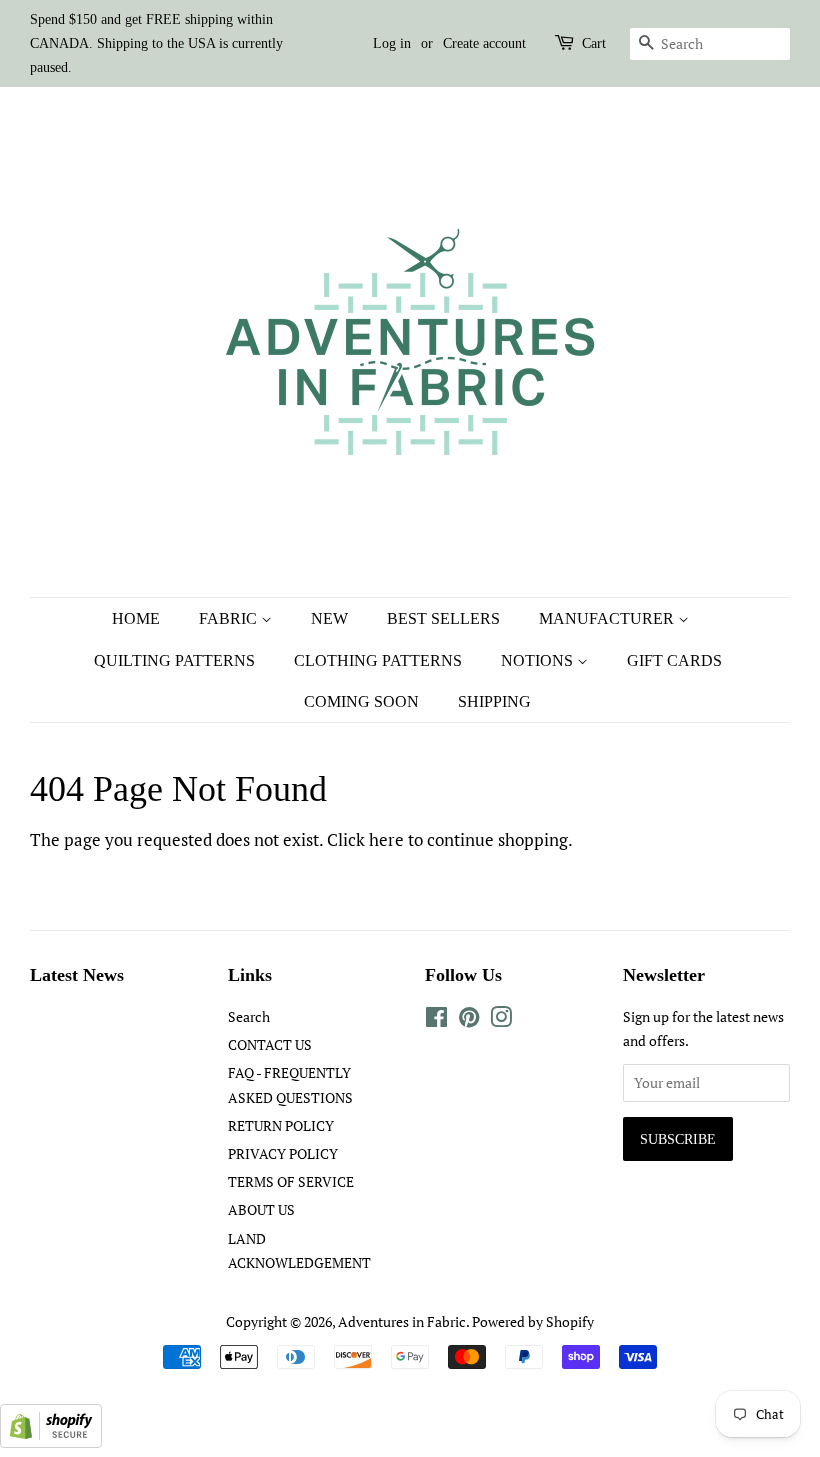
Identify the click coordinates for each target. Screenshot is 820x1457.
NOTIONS (539, 660)
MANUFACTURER (608, 618)
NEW (329, 618)
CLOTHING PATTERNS (378, 660)
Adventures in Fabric (402, 1321)
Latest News (77, 975)
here (386, 839)
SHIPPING (494, 701)
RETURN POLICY (281, 1125)
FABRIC (230, 618)
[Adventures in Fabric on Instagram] (501, 1020)
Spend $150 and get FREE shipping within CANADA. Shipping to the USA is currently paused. (156, 43)
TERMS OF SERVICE (291, 1181)
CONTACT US (270, 1044)
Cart (594, 43)
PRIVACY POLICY (283, 1153)
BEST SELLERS (443, 618)
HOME (136, 618)
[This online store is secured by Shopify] (51, 1441)
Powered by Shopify (533, 1321)
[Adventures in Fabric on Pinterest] (469, 1020)
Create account (484, 43)
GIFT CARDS (674, 660)
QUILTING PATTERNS (174, 660)
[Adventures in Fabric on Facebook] (436, 1020)
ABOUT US (261, 1209)
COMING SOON (361, 701)
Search (249, 1016)
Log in (392, 43)
